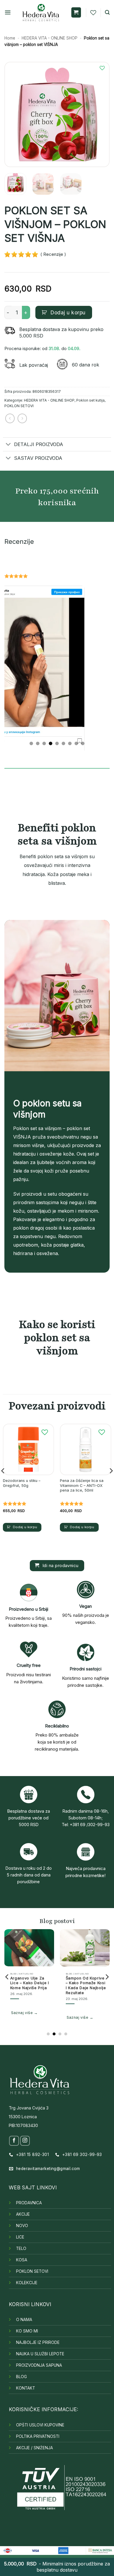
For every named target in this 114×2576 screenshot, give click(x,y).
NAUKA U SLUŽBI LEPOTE (40, 2354)
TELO (21, 2248)
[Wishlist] (93, 13)
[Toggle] (8, 445)
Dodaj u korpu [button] (25, 1527)
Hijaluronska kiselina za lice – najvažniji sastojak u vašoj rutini (65, 1985)
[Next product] (10, 418)
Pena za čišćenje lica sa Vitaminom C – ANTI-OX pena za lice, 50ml (82, 1485)
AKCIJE (23, 2214)
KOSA (22, 2260)
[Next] (100, 114)
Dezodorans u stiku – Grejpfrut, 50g (22, 1483)
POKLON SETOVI (19, 406)
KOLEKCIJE (27, 2283)
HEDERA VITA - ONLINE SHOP (50, 38)
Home (10, 38)
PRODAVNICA (29, 2203)
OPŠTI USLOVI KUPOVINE (40, 2425)
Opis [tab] (9, 774)
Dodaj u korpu (68, 312)
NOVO (22, 2226)
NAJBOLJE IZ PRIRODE (38, 2342)
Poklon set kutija (90, 400)
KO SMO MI (27, 2331)
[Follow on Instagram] (25, 2141)
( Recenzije (51, 254)
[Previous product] (22, 418)
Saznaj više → (59, 2017)
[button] (8, 12)
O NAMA (24, 2320)
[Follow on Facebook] (14, 2141)
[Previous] (14, 114)
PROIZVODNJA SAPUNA (39, 2365)
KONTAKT (26, 2388)
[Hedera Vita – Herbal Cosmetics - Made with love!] (41, 12)
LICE (20, 2237)
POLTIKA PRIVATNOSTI (38, 2436)
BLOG (21, 2377)
